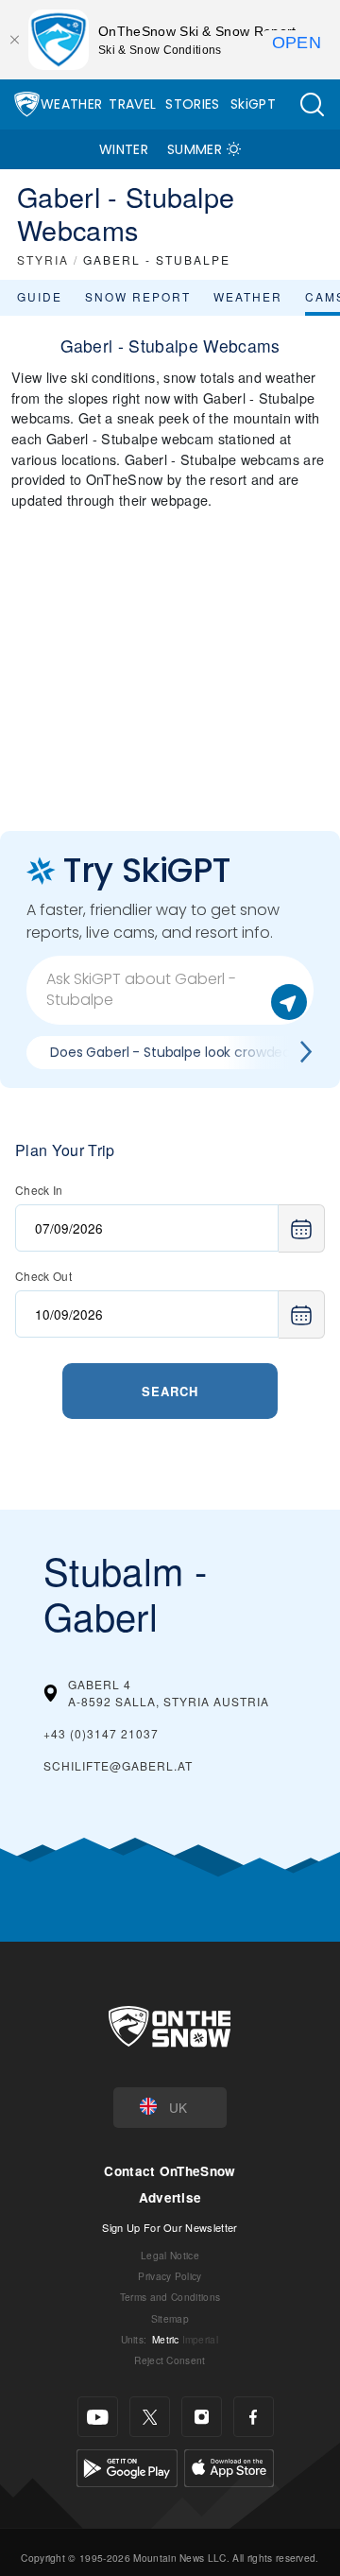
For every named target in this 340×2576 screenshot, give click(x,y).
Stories (192, 104)
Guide (40, 296)
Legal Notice (170, 2255)
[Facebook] (254, 2417)
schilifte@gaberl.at (118, 1765)
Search (170, 1391)
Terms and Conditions (170, 2297)
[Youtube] (98, 2417)
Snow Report (138, 296)
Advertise (170, 2197)
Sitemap (170, 2318)
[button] (312, 104)
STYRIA (43, 259)
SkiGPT (253, 104)
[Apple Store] (229, 2466)
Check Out (43, 1276)
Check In (39, 1190)
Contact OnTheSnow (170, 2171)
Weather (71, 104)
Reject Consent (170, 2360)
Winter (124, 149)
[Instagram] (202, 2417)
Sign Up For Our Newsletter (170, 2227)
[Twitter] (150, 2417)
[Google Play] (127, 2466)
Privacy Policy (170, 2276)
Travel (132, 104)
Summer (195, 149)
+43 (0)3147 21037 (101, 1733)
